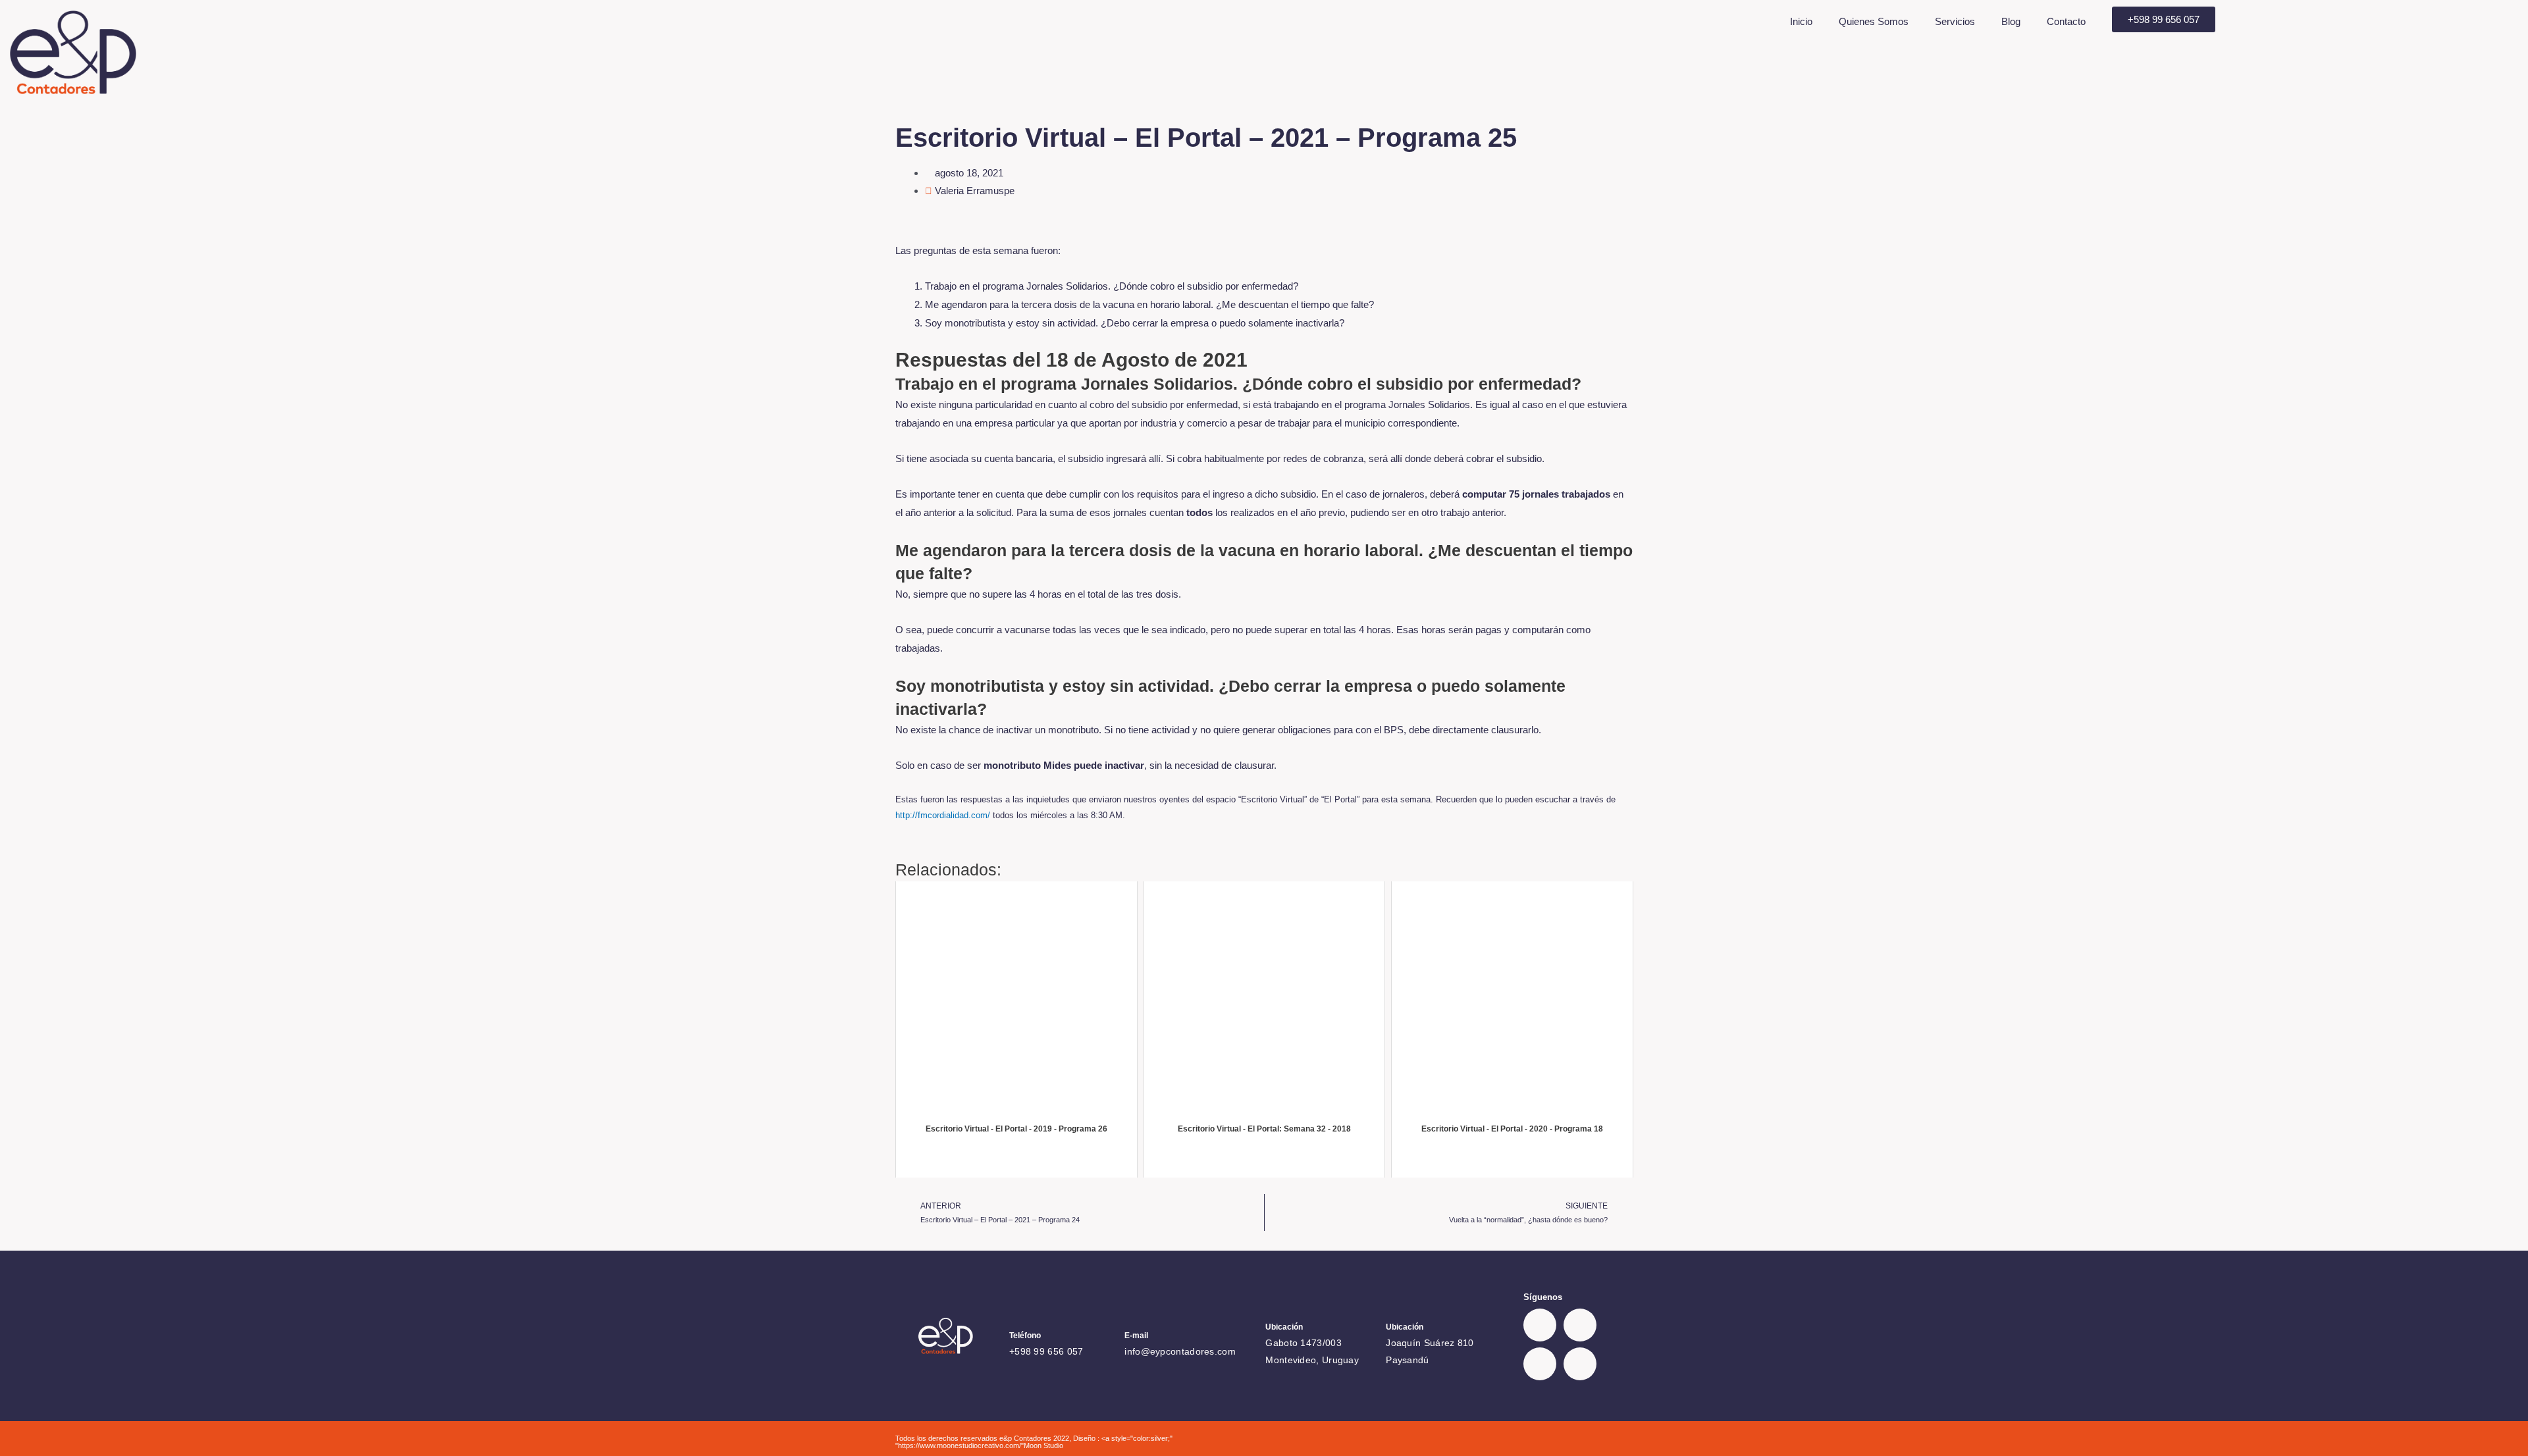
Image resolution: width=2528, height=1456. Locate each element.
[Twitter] (1580, 1325)
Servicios (1955, 21)
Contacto (2066, 21)
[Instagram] (1580, 1364)
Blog (2011, 21)
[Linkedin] (1540, 1364)
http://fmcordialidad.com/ (944, 815)
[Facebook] (1540, 1325)
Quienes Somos (1874, 21)
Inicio (1801, 21)
